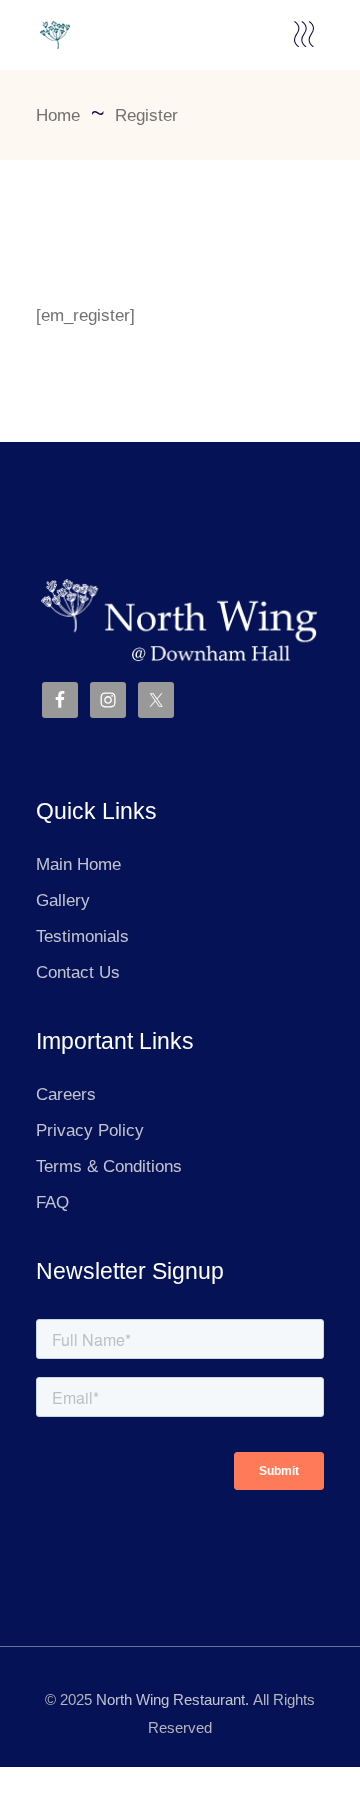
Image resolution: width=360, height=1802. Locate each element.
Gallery (63, 900)
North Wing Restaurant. (172, 1699)
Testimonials (82, 936)
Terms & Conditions (109, 1166)
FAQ (52, 1202)
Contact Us (78, 972)
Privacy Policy (90, 1130)
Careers (66, 1094)
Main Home (78, 864)
